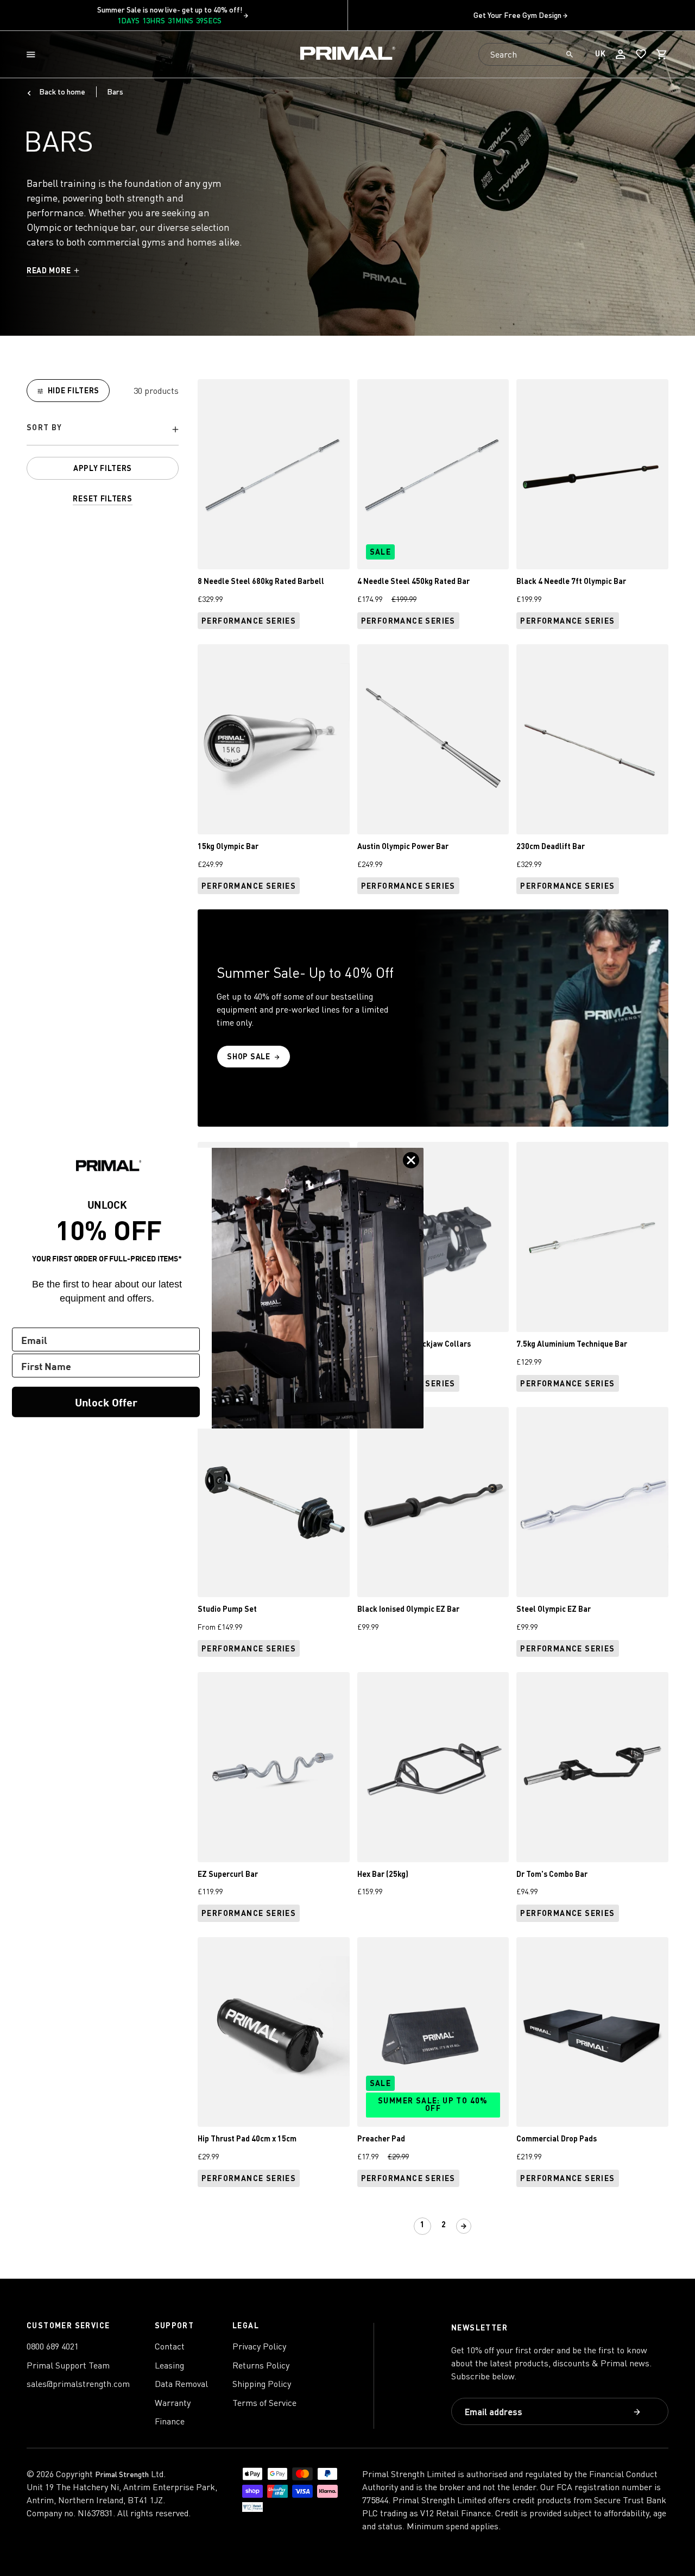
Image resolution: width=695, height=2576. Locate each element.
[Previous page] (402, 2226)
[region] (103, 442)
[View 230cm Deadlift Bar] (592, 739)
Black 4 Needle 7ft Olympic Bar (571, 581)
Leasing (169, 2365)
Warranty (173, 2403)
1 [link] (423, 2224)
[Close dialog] (411, 1160)
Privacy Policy (259, 2346)
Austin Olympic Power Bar (403, 846)
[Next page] (464, 2226)
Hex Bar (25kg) (383, 1874)
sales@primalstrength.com (78, 2384)
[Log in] (621, 54)
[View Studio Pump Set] (274, 1502)
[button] (33, 55)
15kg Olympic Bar (228, 846)
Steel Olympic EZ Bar (554, 1609)
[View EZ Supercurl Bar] (274, 1767)
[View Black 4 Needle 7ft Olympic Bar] (592, 474)
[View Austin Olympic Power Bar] (433, 739)
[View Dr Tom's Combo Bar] (592, 1767)
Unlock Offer (106, 1401)
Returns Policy (261, 2365)
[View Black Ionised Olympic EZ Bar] (433, 1502)
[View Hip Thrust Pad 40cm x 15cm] (274, 2032)
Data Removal (181, 2384)
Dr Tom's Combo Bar (552, 1874)
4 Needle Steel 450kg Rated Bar (413, 581)
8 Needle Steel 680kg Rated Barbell (261, 581)
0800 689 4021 (53, 2346)
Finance (170, 2421)
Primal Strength (122, 2474)
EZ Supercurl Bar (228, 1874)
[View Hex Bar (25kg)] (433, 1767)
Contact (170, 2346)
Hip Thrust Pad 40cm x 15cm (247, 2138)
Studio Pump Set (227, 1609)
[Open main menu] (33, 55)
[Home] (348, 55)
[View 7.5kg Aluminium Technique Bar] (592, 1237)
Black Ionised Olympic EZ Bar (408, 1609)
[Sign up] (638, 2413)
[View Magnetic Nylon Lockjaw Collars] (433, 1237)
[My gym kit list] (641, 54)
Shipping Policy (262, 2384)
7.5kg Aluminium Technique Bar (572, 1344)
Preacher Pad (381, 2138)
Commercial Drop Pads (557, 2138)
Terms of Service (264, 2403)
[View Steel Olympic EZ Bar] (592, 1502)
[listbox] (103, 429)
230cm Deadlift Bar (551, 846)
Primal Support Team (68, 2365)
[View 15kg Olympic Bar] (274, 739)
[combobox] (533, 54)
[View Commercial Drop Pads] (592, 2032)
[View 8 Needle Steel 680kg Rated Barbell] (274, 474)
